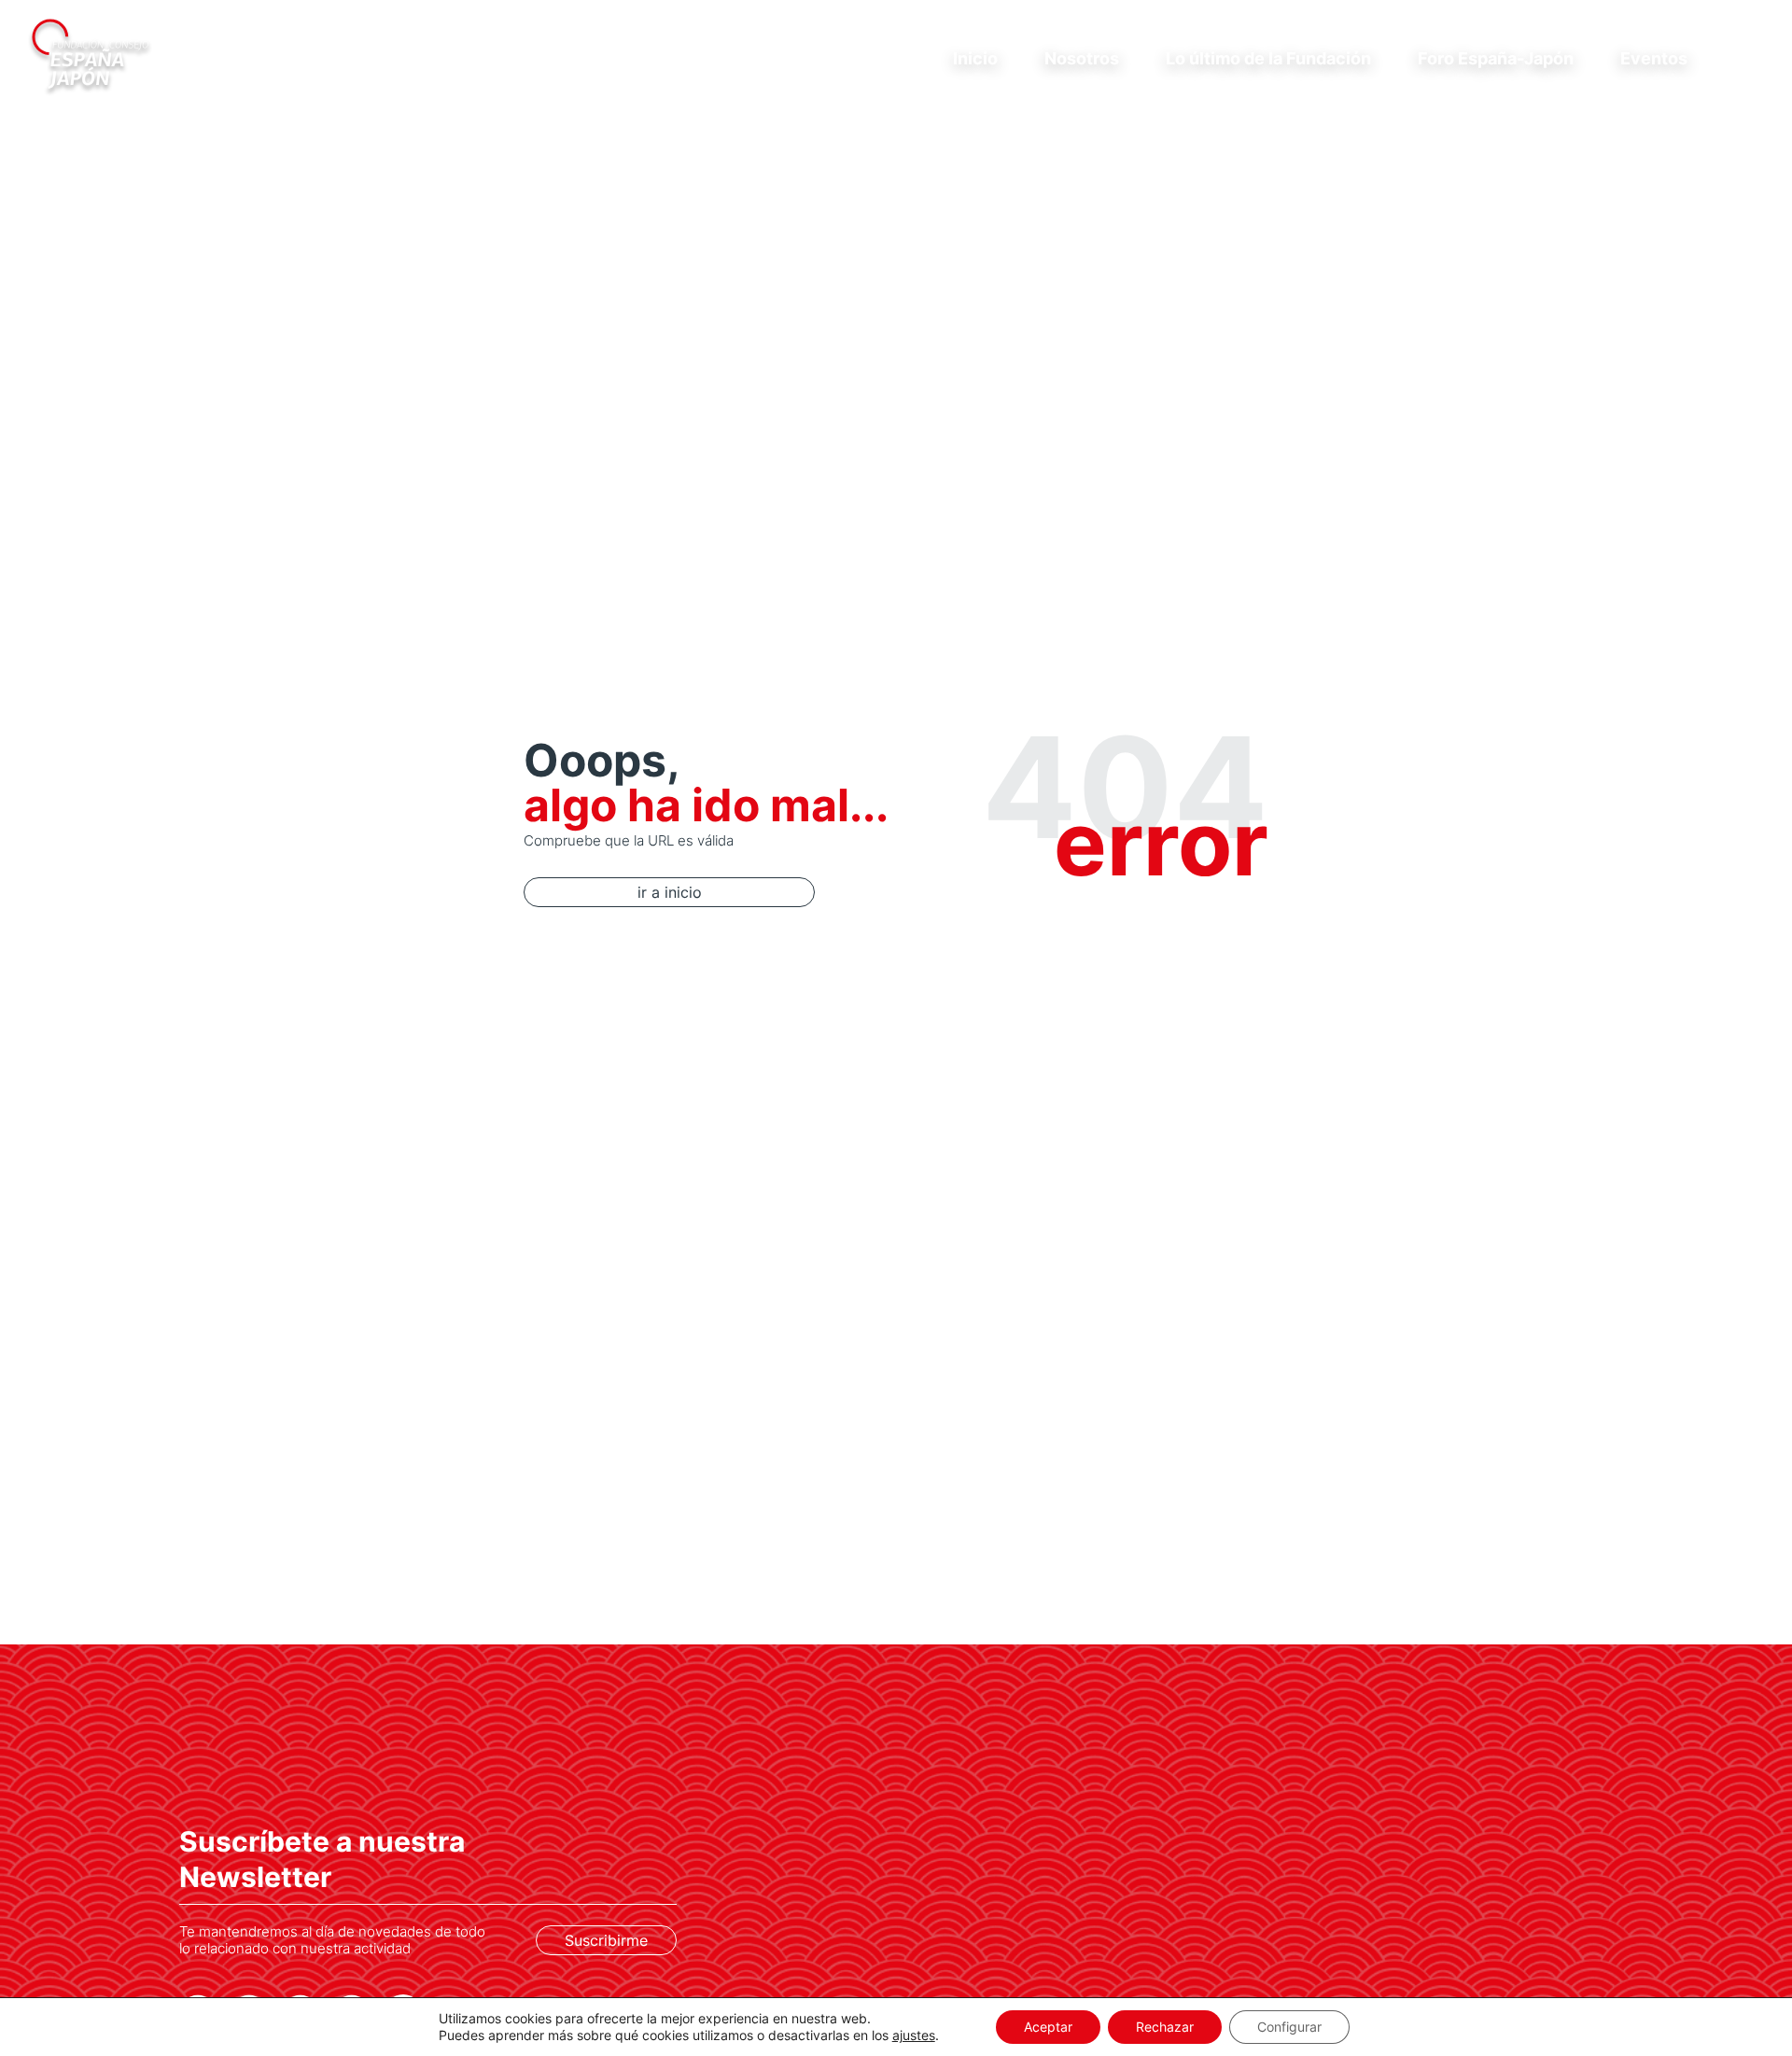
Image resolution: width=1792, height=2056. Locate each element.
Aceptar (1048, 2027)
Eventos (1654, 58)
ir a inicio (670, 892)
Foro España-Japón (1496, 58)
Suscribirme (606, 1940)
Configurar (1289, 2027)
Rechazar (1165, 2027)
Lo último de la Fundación (1268, 58)
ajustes (914, 2035)
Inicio (975, 58)
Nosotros (1082, 58)
